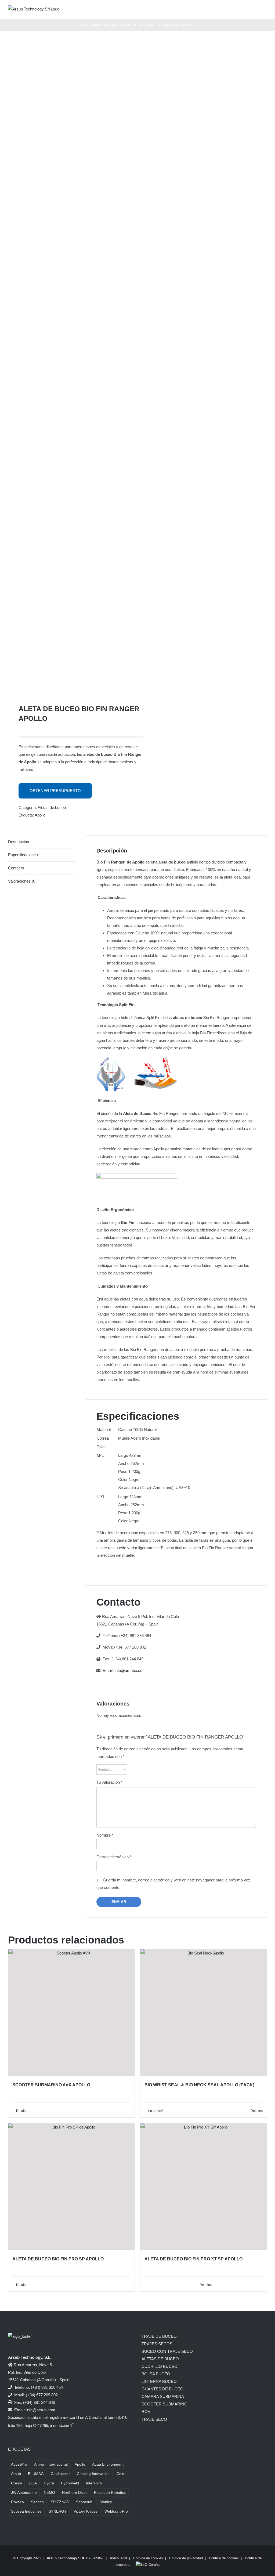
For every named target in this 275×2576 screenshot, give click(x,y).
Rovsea (17, 2502)
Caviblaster (60, 2474)
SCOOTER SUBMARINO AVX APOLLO (51, 2085)
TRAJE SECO (154, 2419)
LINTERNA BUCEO (159, 2381)
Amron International (51, 2464)
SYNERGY (58, 2511)
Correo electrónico (114, 1857)
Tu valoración (109, 1782)
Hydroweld (70, 2483)
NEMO (49, 2493)
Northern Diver (75, 2493)
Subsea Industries (26, 2511)
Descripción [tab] (19, 842)
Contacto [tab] (16, 868)
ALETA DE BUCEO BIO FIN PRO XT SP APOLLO (193, 2259)
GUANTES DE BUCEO (162, 2389)
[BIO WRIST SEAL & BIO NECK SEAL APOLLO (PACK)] (204, 2013)
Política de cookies (148, 2558)
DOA (33, 2483)
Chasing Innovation (93, 2474)
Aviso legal (118, 2558)
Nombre (105, 1835)
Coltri (121, 2474)
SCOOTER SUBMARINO (164, 2404)
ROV (146, 2411)
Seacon (37, 2502)
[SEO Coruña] (148, 2565)
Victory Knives (86, 2511)
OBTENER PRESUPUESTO (55, 791)
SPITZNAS (60, 2502)
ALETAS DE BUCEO (160, 2359)
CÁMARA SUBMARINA (163, 2396)
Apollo (40, 815)
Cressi (16, 2483)
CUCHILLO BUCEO (160, 2366)
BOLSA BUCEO (156, 2374)
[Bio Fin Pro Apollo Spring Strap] (70, 367)
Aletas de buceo (52, 808)
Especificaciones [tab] (23, 855)
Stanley (106, 2502)
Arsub (16, 2474)
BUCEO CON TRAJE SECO (167, 2351)
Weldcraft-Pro (116, 2511)
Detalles (22, 2111)
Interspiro (94, 2483)
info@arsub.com (129, 1670)
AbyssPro (19, 2464)
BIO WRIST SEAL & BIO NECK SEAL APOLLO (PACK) (199, 2085)
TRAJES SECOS (157, 2344)
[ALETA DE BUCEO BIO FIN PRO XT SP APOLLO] (204, 2187)
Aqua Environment (108, 2464)
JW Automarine (24, 2493)
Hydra (49, 2483)
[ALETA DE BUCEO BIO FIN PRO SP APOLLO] (71, 2187)
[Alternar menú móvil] (265, 11)
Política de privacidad (186, 2558)
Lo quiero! (156, 2111)
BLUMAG (36, 2474)
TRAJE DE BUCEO (159, 2336)
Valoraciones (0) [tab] (22, 881)
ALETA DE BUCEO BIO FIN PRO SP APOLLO (58, 2259)
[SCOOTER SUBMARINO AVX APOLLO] (71, 2013)
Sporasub (84, 2502)
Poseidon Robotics (110, 2493)
